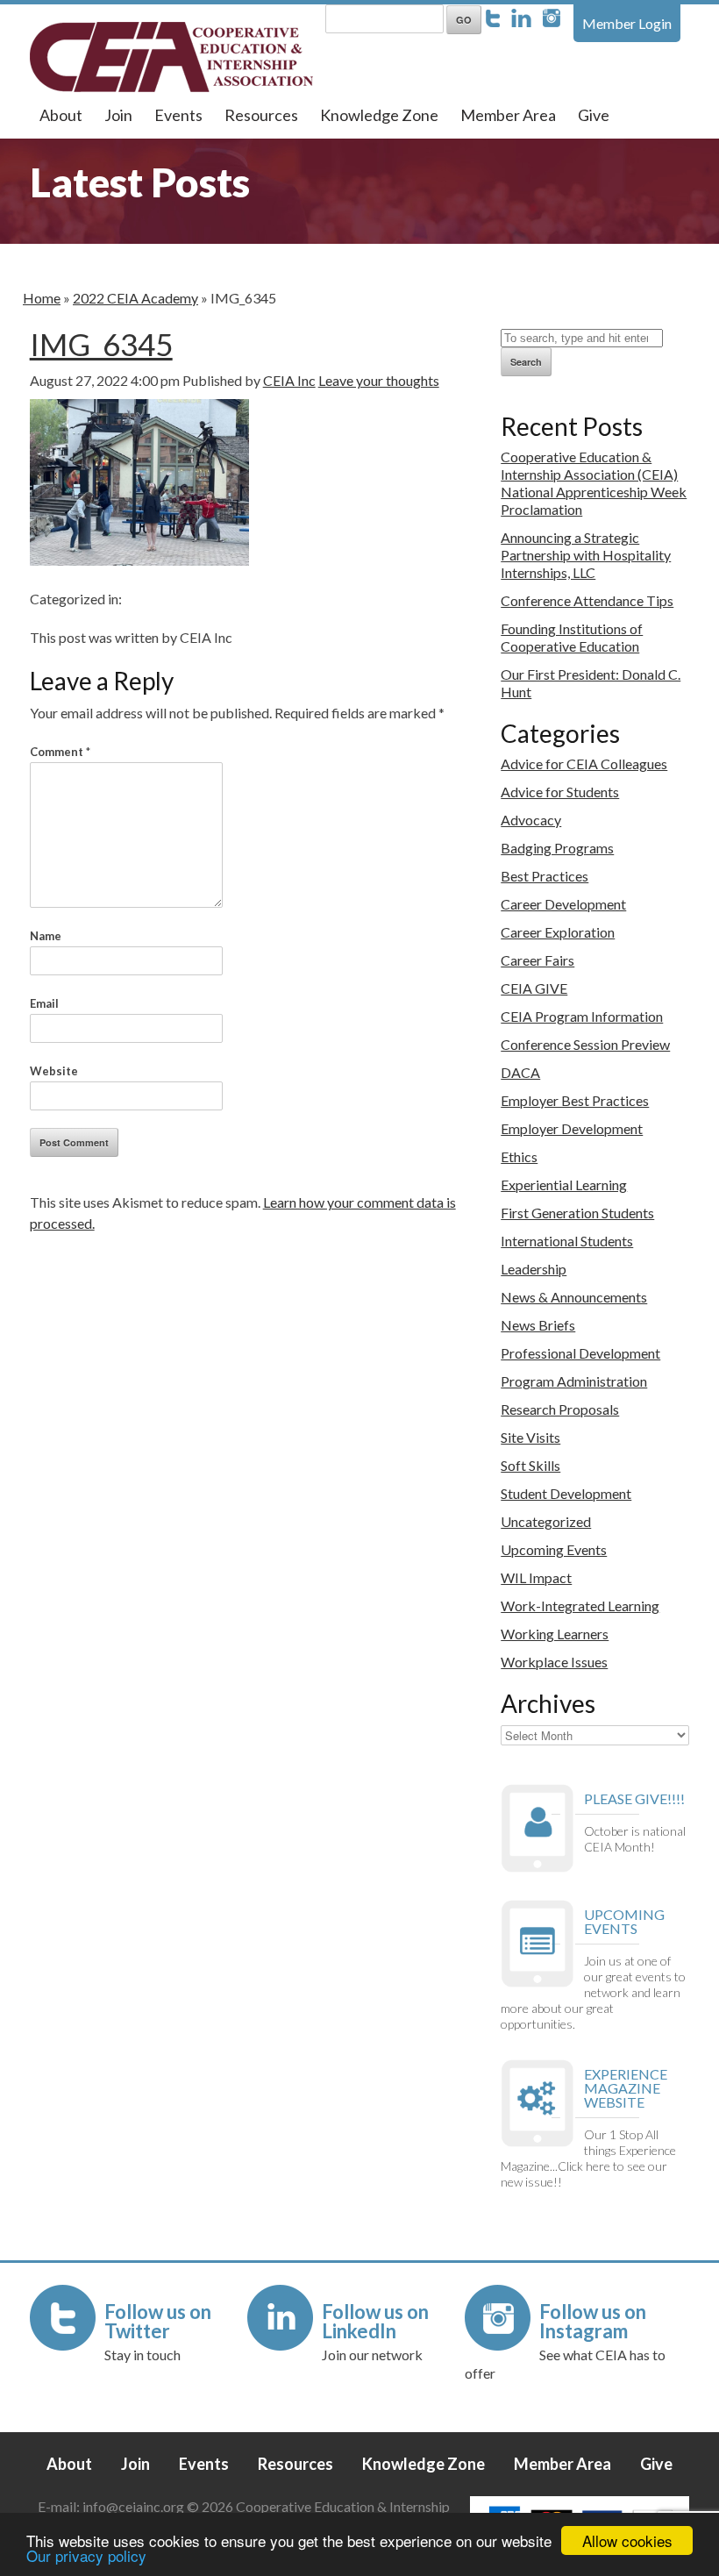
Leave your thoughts (379, 380)
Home (42, 298)
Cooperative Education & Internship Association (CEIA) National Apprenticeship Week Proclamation (594, 483)
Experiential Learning (564, 1185)
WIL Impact (536, 1577)
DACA (520, 1072)
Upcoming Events (554, 1549)
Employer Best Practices (575, 1100)
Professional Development (580, 1353)
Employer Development (572, 1128)
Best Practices (545, 876)
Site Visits (530, 1437)
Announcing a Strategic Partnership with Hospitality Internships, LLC (586, 555)
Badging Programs (557, 848)
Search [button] (526, 362)
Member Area (508, 115)
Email (44, 1003)
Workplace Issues (554, 1662)
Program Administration (574, 1381)
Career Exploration (558, 932)
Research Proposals (560, 1409)
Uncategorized (546, 1521)
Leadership (534, 1269)
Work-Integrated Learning (580, 1606)
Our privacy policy (86, 2555)
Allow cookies (627, 2540)
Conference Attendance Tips (587, 600)
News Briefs (538, 1325)
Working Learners (555, 1634)
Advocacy (531, 820)
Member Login (627, 23)
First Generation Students (577, 1213)
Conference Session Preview (585, 1044)
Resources (261, 115)
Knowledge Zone (379, 115)
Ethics (519, 1156)
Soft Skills (530, 1465)
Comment (60, 752)
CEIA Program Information (582, 1016)
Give (594, 115)
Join (118, 115)
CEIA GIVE (534, 988)
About (61, 115)
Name (46, 936)
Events (178, 115)
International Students (567, 1241)
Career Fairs (537, 960)
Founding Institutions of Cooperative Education (572, 637)
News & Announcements (574, 1297)
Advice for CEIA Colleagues (584, 764)
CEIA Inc (289, 380)
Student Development (566, 1493)
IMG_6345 (101, 344)
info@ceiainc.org (135, 2506)
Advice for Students (560, 792)
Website (54, 1071)
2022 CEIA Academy (135, 298)
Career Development (563, 904)
